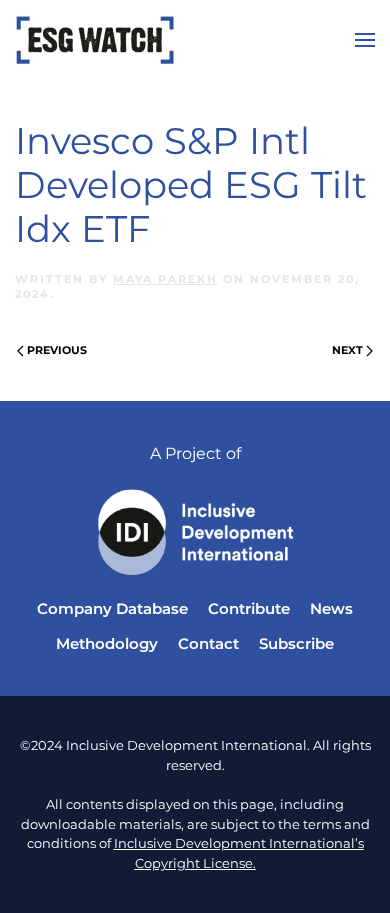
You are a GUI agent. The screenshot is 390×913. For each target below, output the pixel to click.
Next (347, 350)
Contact (208, 643)
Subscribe (296, 643)
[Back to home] (95, 40)
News (331, 608)
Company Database (112, 608)
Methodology (107, 643)
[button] (365, 40)
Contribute (249, 608)
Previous (57, 350)
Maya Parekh (165, 279)
